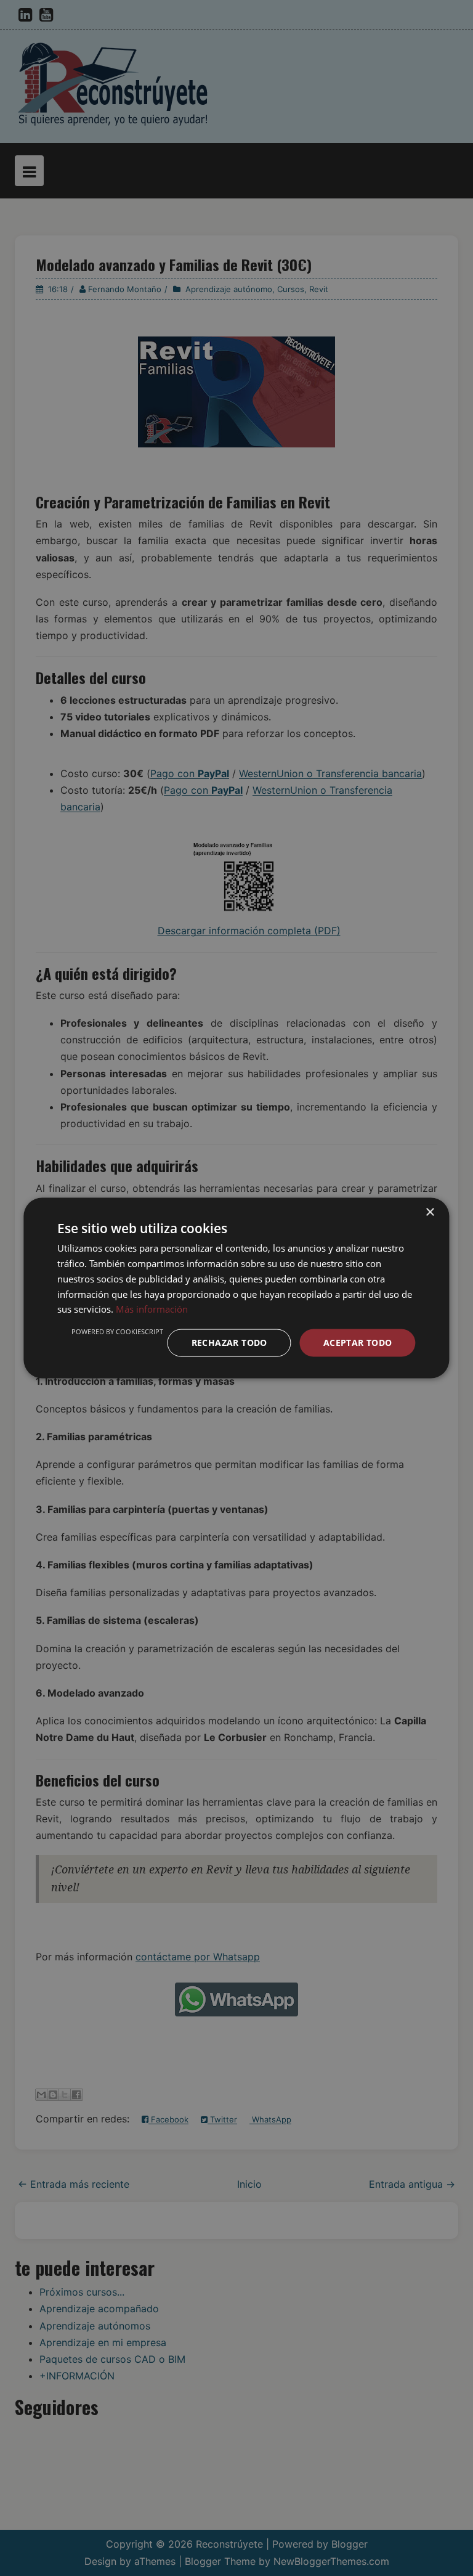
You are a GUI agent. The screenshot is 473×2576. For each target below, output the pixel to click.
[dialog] (236, 1288)
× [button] (430, 1213)
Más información (152, 1309)
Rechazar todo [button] (229, 1343)
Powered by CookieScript (117, 1331)
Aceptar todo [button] (358, 1343)
